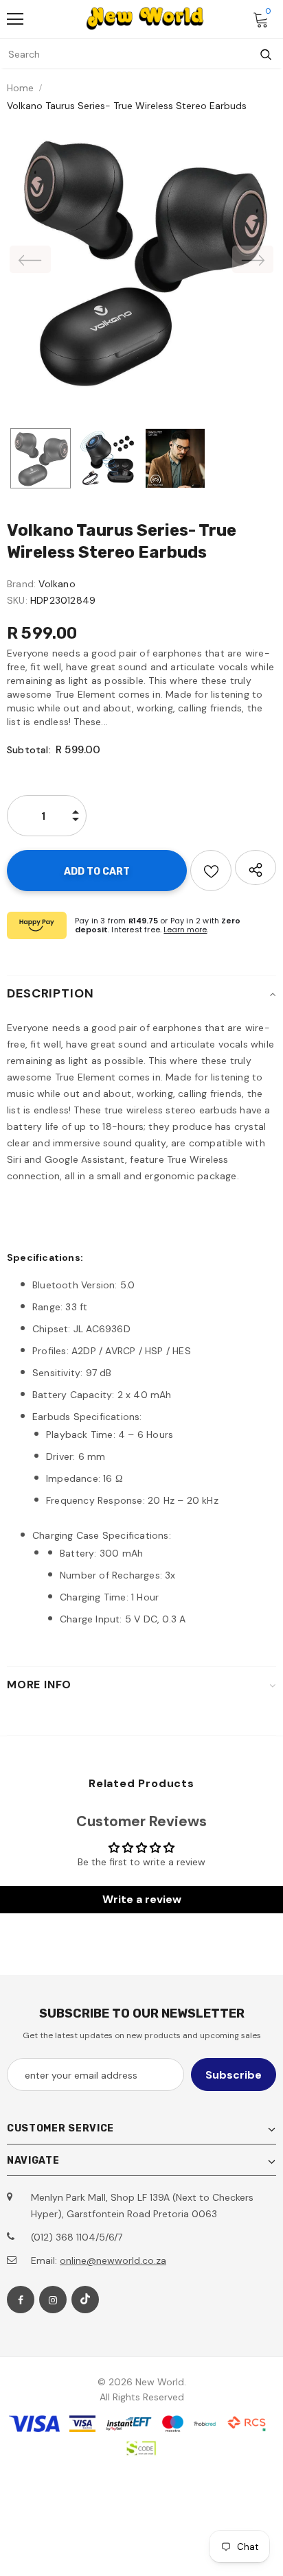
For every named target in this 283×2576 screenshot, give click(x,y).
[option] (141, 259)
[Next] (253, 259)
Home (20, 88)
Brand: (21, 584)
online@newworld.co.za (113, 2260)
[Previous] (30, 259)
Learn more (185, 930)
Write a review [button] (142, 1899)
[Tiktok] (85, 2300)
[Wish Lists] (211, 871)
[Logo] (145, 19)
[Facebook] (21, 2300)
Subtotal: (29, 750)
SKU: (17, 600)
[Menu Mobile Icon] (15, 19)
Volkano (57, 584)
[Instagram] (53, 2300)
